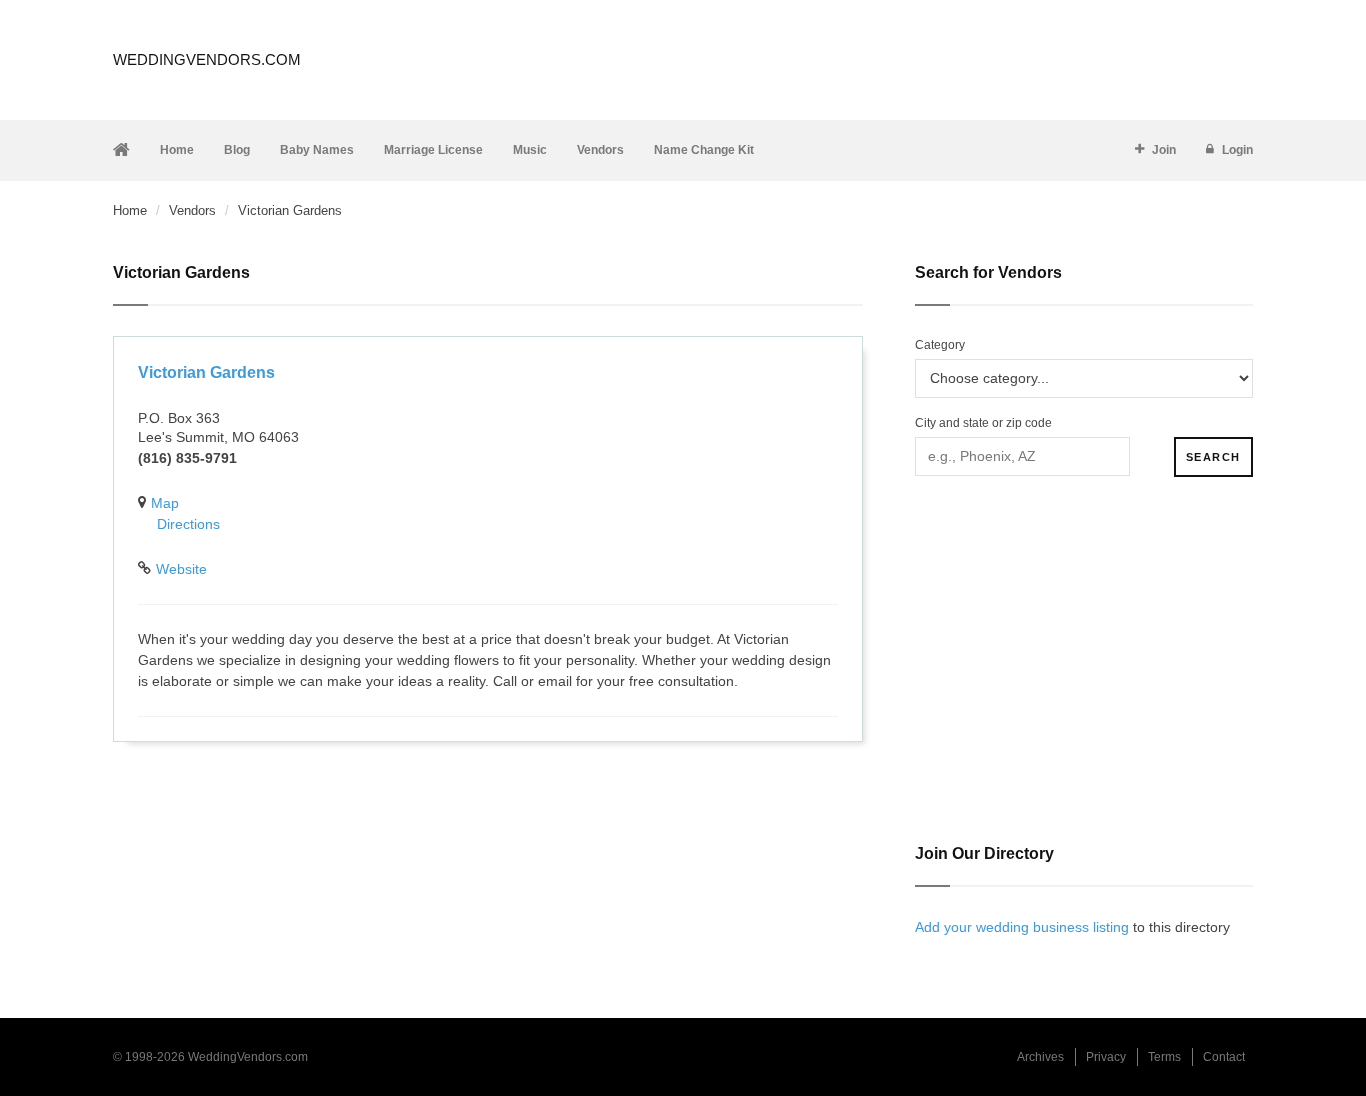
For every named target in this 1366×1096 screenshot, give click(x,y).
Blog (237, 150)
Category (940, 345)
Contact (1224, 1057)
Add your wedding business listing (1022, 927)
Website (181, 569)
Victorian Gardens (206, 372)
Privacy (1106, 1057)
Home (177, 150)
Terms (1164, 1057)
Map (165, 503)
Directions (188, 524)
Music (530, 150)
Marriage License (433, 150)
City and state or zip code (983, 423)
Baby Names (317, 150)
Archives (1040, 1057)
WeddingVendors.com (207, 59)
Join (1164, 150)
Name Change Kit (704, 150)
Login (1237, 150)
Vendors (600, 150)
